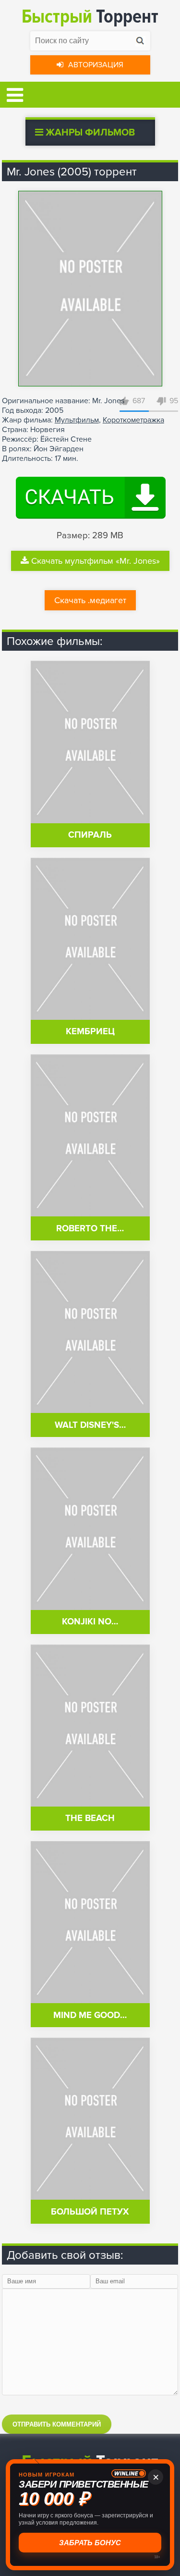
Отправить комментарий (57, 2424)
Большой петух (90, 2212)
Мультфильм (77, 420)
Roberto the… (90, 1229)
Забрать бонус (90, 2543)
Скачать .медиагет (90, 600)
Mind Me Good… (90, 2015)
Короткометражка (133, 420)
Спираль (90, 835)
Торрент (90, 17)
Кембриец (90, 1032)
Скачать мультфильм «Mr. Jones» (96, 561)
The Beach (90, 1818)
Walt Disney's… (90, 1425)
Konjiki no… (90, 1622)
